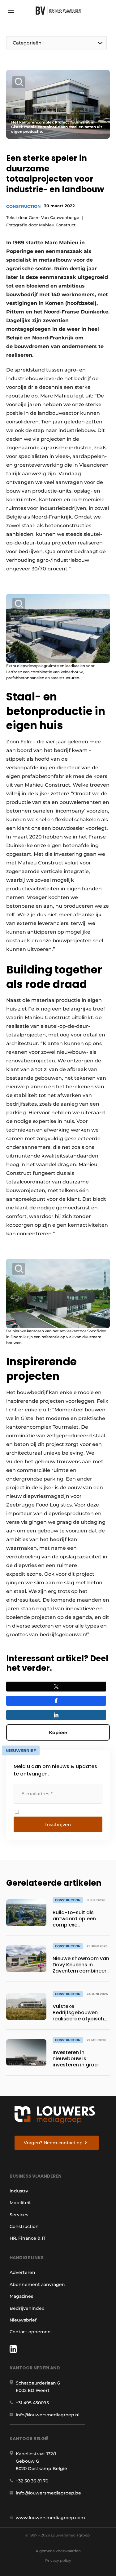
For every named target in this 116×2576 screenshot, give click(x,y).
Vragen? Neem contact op (53, 2143)
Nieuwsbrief (23, 2320)
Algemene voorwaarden (58, 2551)
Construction (24, 206)
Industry (19, 2191)
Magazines (21, 2296)
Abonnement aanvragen (37, 2284)
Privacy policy (58, 2560)
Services (19, 2215)
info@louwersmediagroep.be (48, 2493)
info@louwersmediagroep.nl (48, 2415)
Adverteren (22, 2272)
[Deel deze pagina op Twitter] (56, 1687)
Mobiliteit (20, 2203)
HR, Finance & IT (28, 2238)
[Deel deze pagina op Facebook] (56, 1701)
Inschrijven (58, 1824)
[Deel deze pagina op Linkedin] (56, 1715)
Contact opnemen (30, 2332)
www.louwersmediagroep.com (50, 2518)
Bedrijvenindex (27, 2308)
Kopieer (58, 1732)
